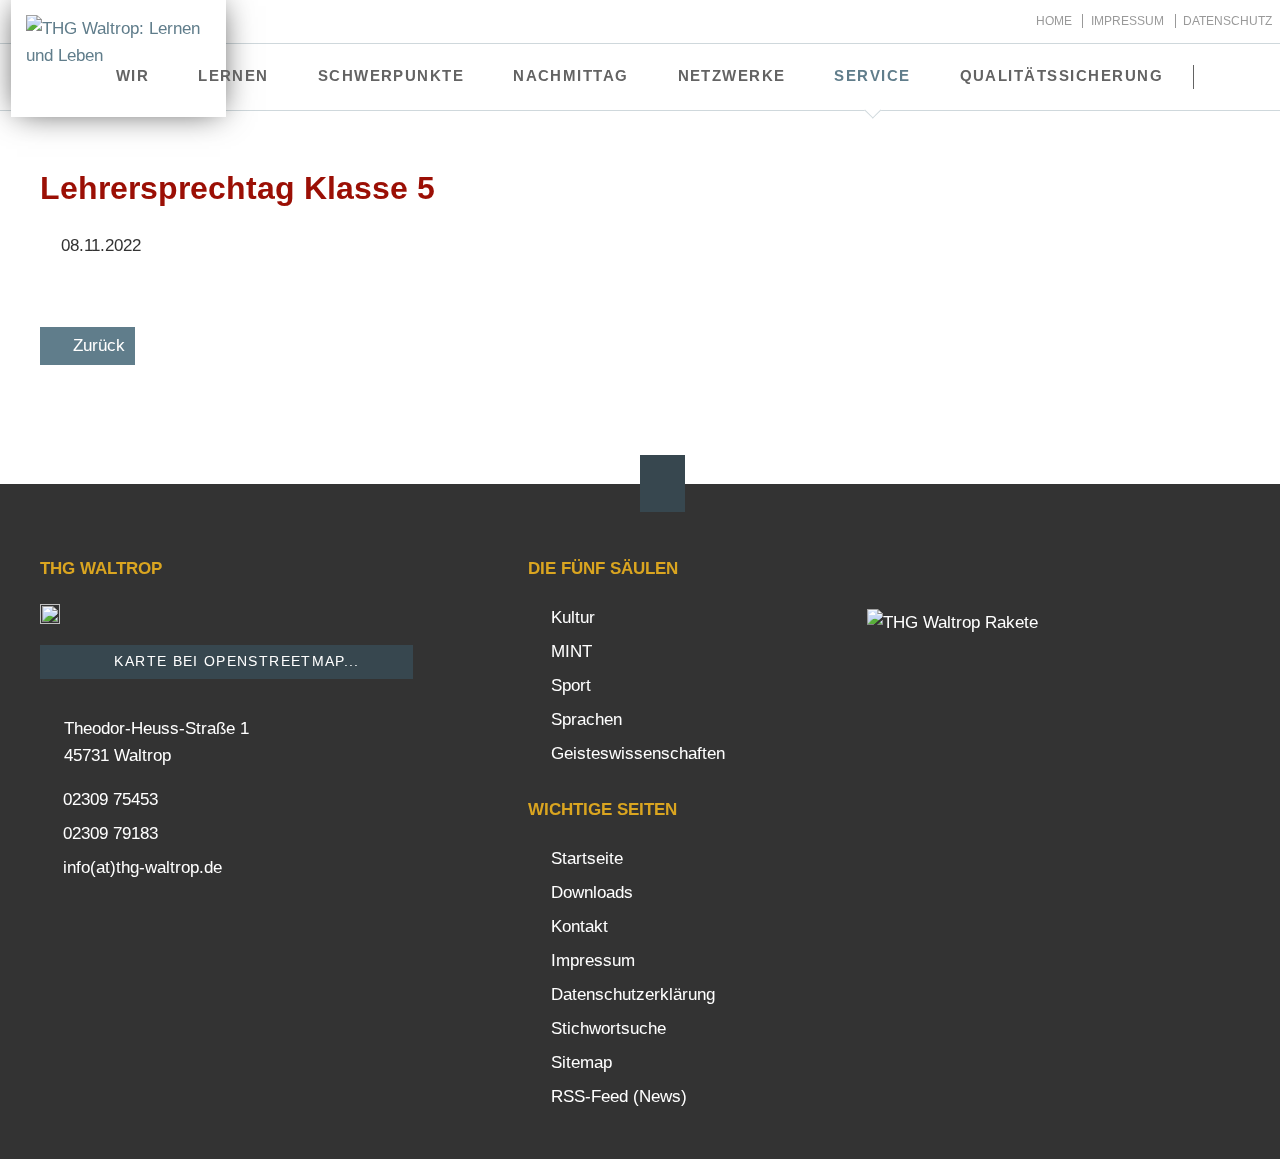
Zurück (99, 345)
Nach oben (662, 483)
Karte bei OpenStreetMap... (234, 661)
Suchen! (1236, 77)
